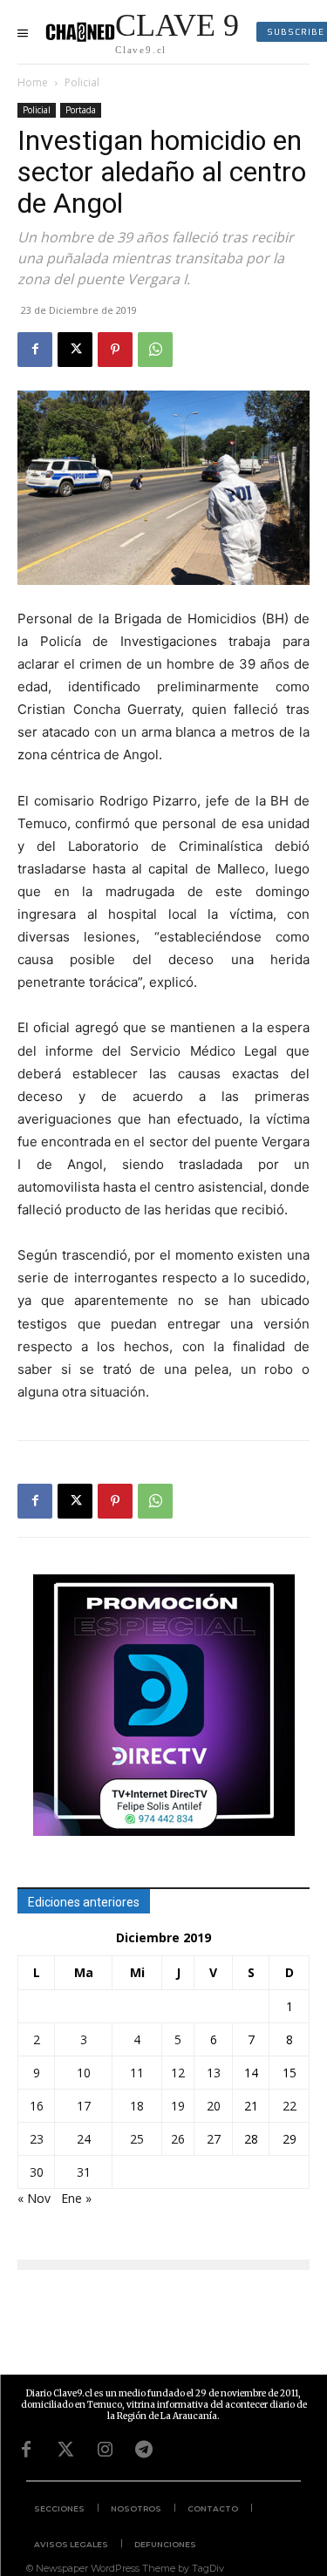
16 (37, 2106)
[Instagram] (105, 2450)
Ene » (76, 2198)
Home (33, 82)
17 (84, 2106)
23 (37, 2139)
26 (178, 2139)
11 (137, 2073)
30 (37, 2172)
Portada (81, 110)
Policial (82, 82)
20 (214, 2106)
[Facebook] (35, 350)
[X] (75, 350)
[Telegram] (144, 2450)
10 (84, 2073)
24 (84, 2139)
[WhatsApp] (155, 350)
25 (137, 2139)
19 (178, 2106)
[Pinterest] (115, 350)
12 (178, 2073)
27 (214, 2139)
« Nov (34, 2198)
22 (290, 2106)
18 (137, 2106)
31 (84, 2172)
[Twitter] (65, 2450)
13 (214, 2073)
